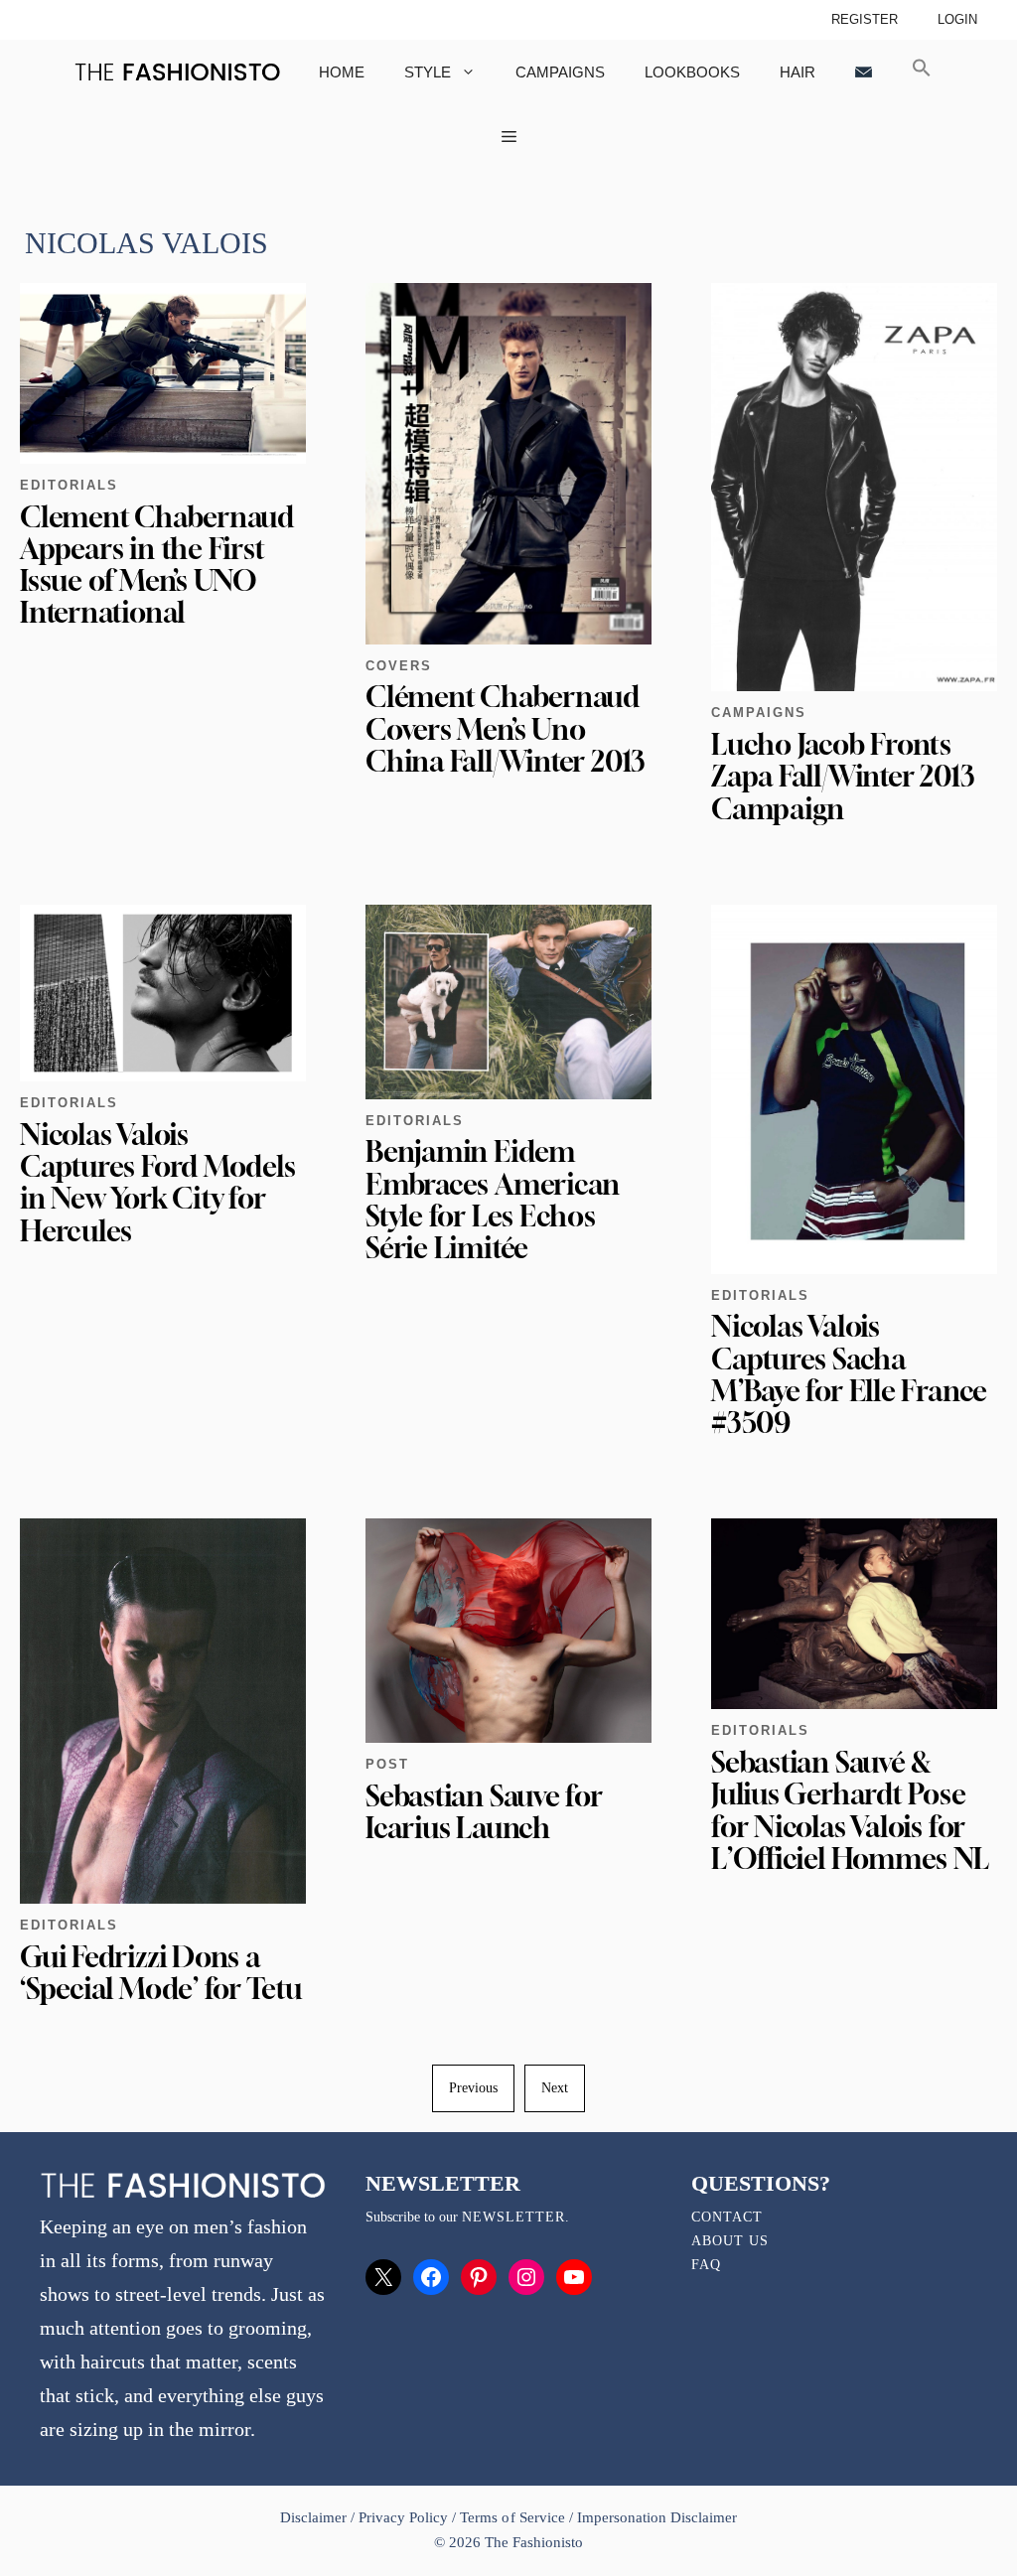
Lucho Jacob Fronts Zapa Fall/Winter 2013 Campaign (843, 776)
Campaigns (560, 72)
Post (387, 1764)
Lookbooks (692, 72)
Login (957, 19)
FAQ (706, 2265)
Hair (798, 72)
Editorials (69, 485)
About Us (730, 2241)
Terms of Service (512, 2517)
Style (428, 72)
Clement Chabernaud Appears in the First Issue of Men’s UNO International (157, 565)
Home (342, 72)
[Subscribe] (864, 72)
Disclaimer (315, 2517)
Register (865, 19)
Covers (399, 666)
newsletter (513, 2217)
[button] (922, 72)
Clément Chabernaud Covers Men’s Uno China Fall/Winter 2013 (506, 728)
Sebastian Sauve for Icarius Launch (484, 1812)
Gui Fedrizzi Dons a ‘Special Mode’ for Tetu (161, 1973)
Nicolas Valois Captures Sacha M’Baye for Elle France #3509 (849, 1374)
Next (555, 2088)
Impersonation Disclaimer (657, 2517)
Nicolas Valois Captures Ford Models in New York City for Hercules (158, 1183)
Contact (727, 2217)
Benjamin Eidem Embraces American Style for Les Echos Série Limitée (493, 1200)
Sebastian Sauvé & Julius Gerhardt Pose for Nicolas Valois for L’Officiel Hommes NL (850, 1810)
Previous (473, 2088)
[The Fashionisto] (177, 72)
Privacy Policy (403, 2517)
